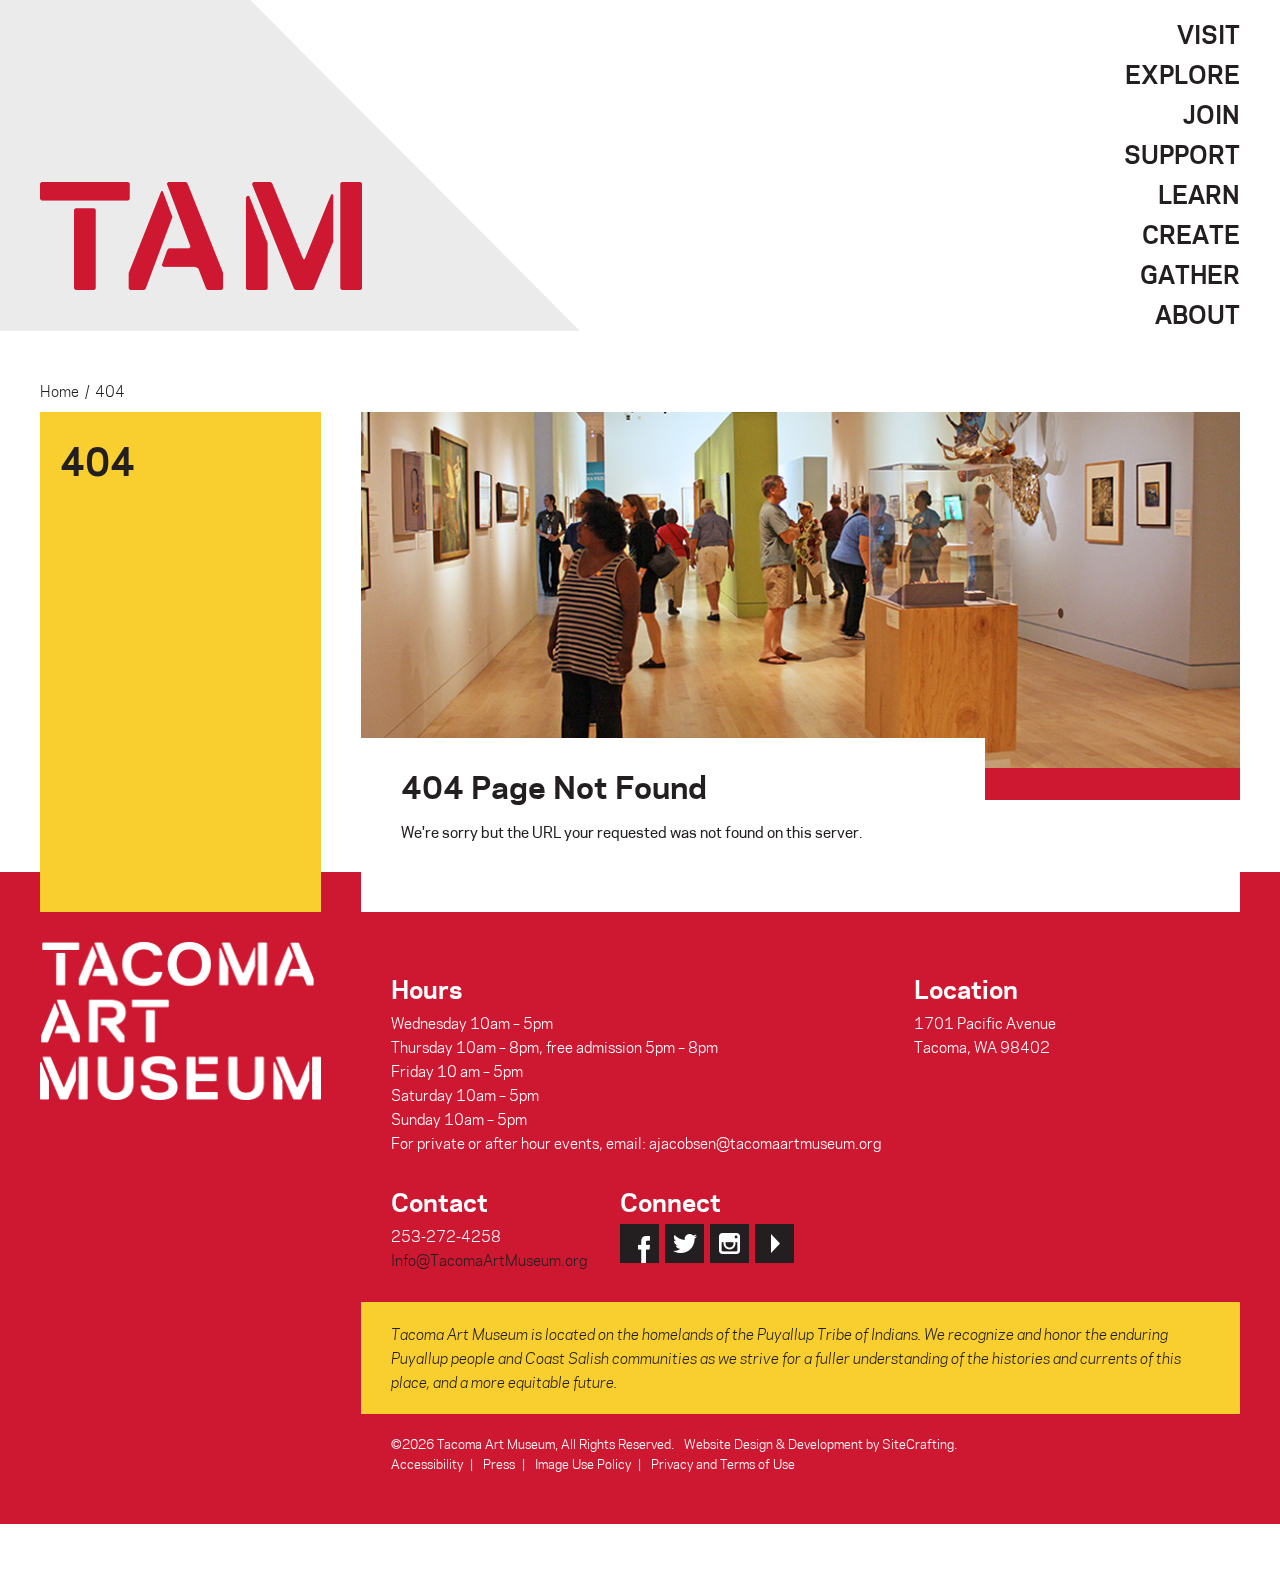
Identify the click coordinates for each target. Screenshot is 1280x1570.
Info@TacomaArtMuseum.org (489, 1260)
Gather (1190, 274)
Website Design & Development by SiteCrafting (819, 1443)
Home (59, 391)
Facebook (639, 1243)
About (1197, 314)
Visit (1208, 34)
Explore (1182, 74)
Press (499, 1463)
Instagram (729, 1243)
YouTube (774, 1243)
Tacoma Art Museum (201, 236)
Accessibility (427, 1463)
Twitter (684, 1243)
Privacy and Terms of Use (723, 1463)
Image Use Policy (583, 1463)
